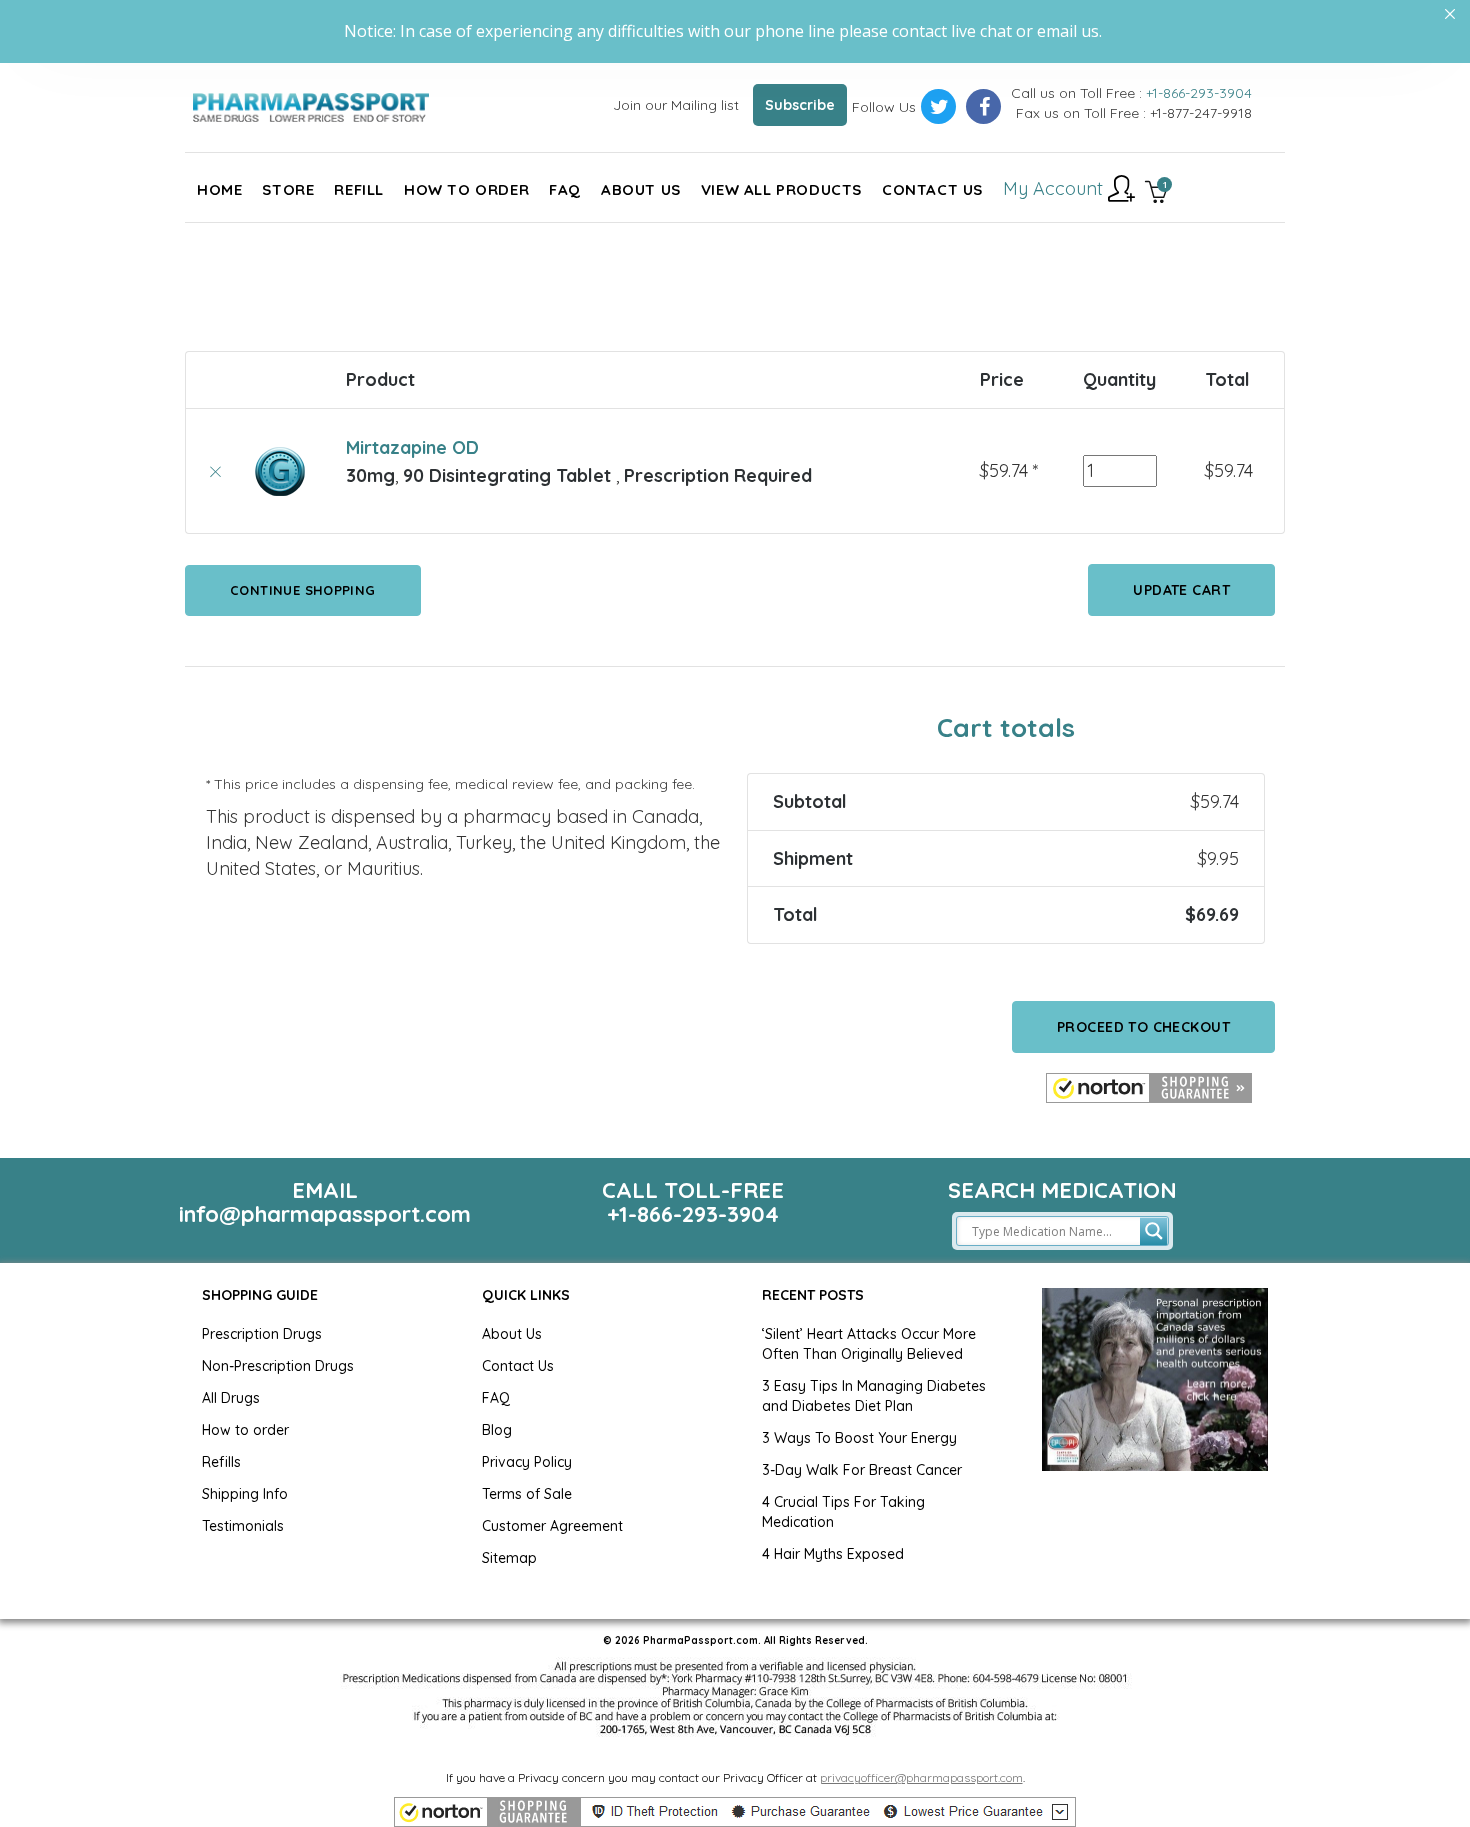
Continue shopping (704, 278)
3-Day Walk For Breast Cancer (862, 1470)
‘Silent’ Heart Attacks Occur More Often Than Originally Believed (869, 1344)
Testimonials (243, 1526)
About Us (512, 1334)
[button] (1149, 1088)
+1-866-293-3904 (1199, 93)
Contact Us (518, 1366)
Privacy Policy (527, 1462)
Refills (221, 1462)
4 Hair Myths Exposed (833, 1554)
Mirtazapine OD (412, 447)
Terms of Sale (527, 1494)
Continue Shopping (303, 590)
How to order (245, 1430)
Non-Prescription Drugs (278, 1366)
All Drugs (231, 1398)
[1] (1156, 194)
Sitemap (509, 1558)
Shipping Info (245, 1494)
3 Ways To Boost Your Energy (859, 1438)
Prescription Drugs (262, 1334)
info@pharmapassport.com (325, 1214)
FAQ (496, 1398)
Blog (497, 1430)
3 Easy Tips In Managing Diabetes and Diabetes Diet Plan (874, 1396)
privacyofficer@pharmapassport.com (921, 1777)
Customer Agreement (552, 1526)
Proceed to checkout (1143, 1027)
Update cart (1181, 590)
